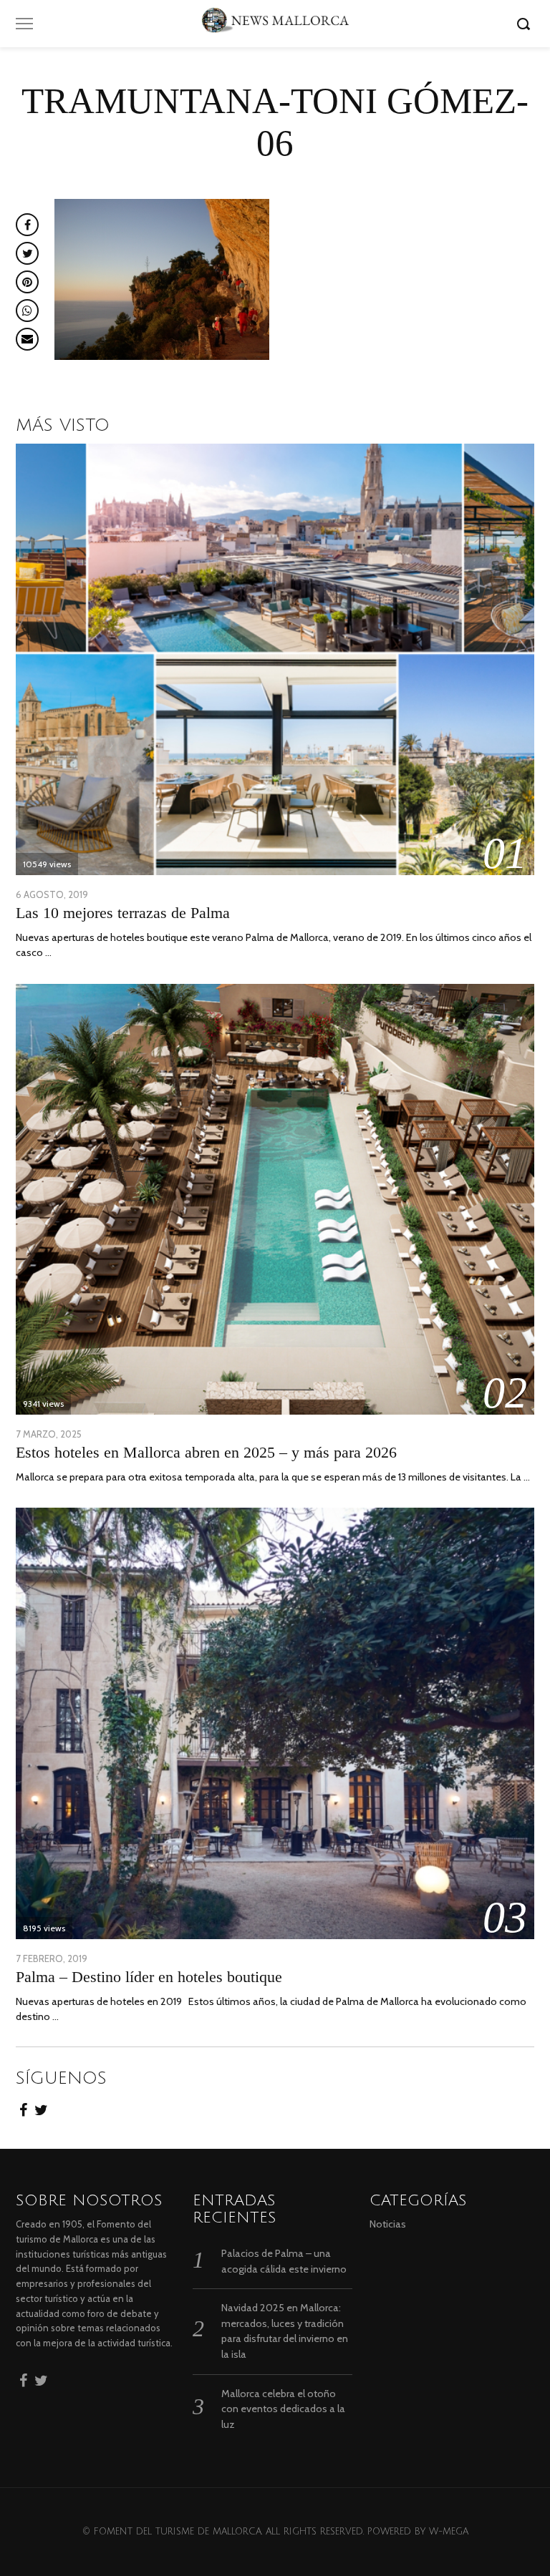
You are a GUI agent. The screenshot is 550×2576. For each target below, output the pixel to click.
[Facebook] (23, 2106)
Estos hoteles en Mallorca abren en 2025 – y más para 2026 (206, 1452)
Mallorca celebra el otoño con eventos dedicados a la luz (283, 2409)
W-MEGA (449, 2532)
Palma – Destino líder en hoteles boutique (149, 1977)
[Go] (526, 24)
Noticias (388, 2224)
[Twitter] (41, 2106)
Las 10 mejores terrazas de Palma (123, 913)
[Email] (27, 339)
